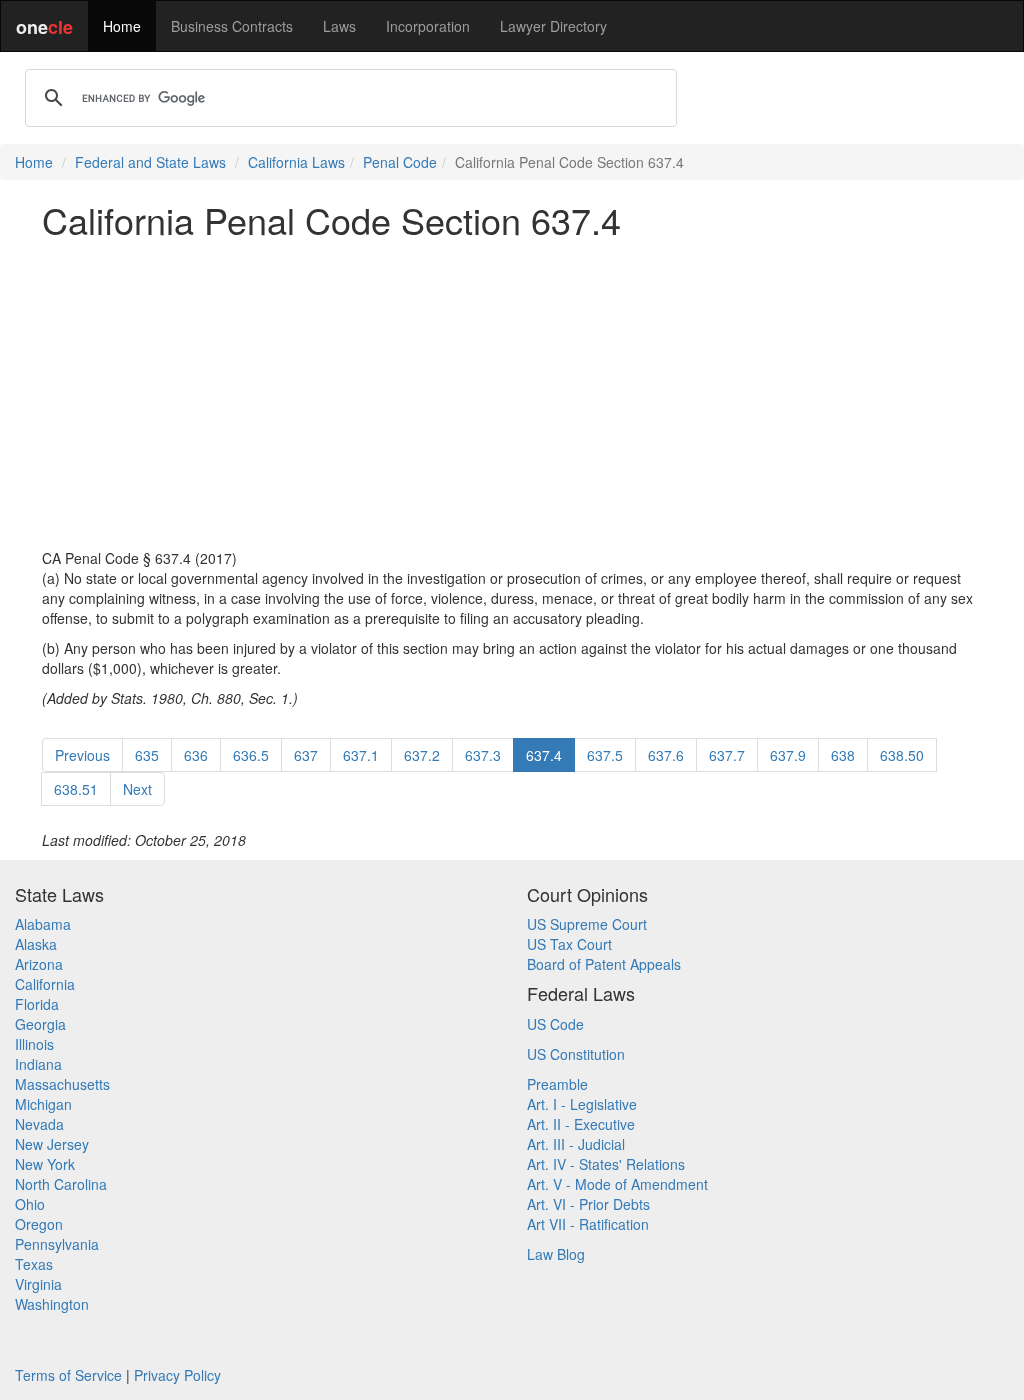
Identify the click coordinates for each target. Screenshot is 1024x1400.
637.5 (605, 755)
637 (306, 755)
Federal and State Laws (150, 162)
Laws (339, 26)
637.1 (361, 755)
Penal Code (400, 162)
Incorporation (428, 26)
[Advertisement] (512, 394)
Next (137, 789)
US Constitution (576, 1054)
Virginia (38, 1284)
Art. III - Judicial (576, 1144)
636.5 (251, 755)
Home (122, 26)
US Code (555, 1024)
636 (196, 755)
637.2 (422, 755)
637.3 (483, 755)
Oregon (39, 1224)
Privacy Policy (177, 1375)
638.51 (76, 789)
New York (45, 1164)
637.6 (666, 755)
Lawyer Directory (553, 26)
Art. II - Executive (581, 1124)
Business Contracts (232, 26)
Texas (34, 1264)
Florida (37, 1004)
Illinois (34, 1044)
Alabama (43, 924)
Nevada (39, 1124)
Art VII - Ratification (588, 1224)
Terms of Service (68, 1375)
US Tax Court (569, 944)
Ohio (30, 1204)
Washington (52, 1304)
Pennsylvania (57, 1244)
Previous (82, 755)
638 (843, 755)
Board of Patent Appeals (604, 964)
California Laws (296, 162)
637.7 (727, 755)
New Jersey (52, 1144)
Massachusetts (62, 1084)
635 (147, 755)
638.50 (902, 755)
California (45, 984)
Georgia (40, 1024)
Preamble (557, 1084)
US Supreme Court (587, 924)
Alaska (36, 944)
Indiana (38, 1064)
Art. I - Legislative (582, 1104)
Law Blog (556, 1254)
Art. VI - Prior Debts (588, 1204)
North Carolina (61, 1184)
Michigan (43, 1104)
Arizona (39, 964)
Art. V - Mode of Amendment (617, 1184)
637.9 (788, 755)
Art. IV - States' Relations (606, 1164)
